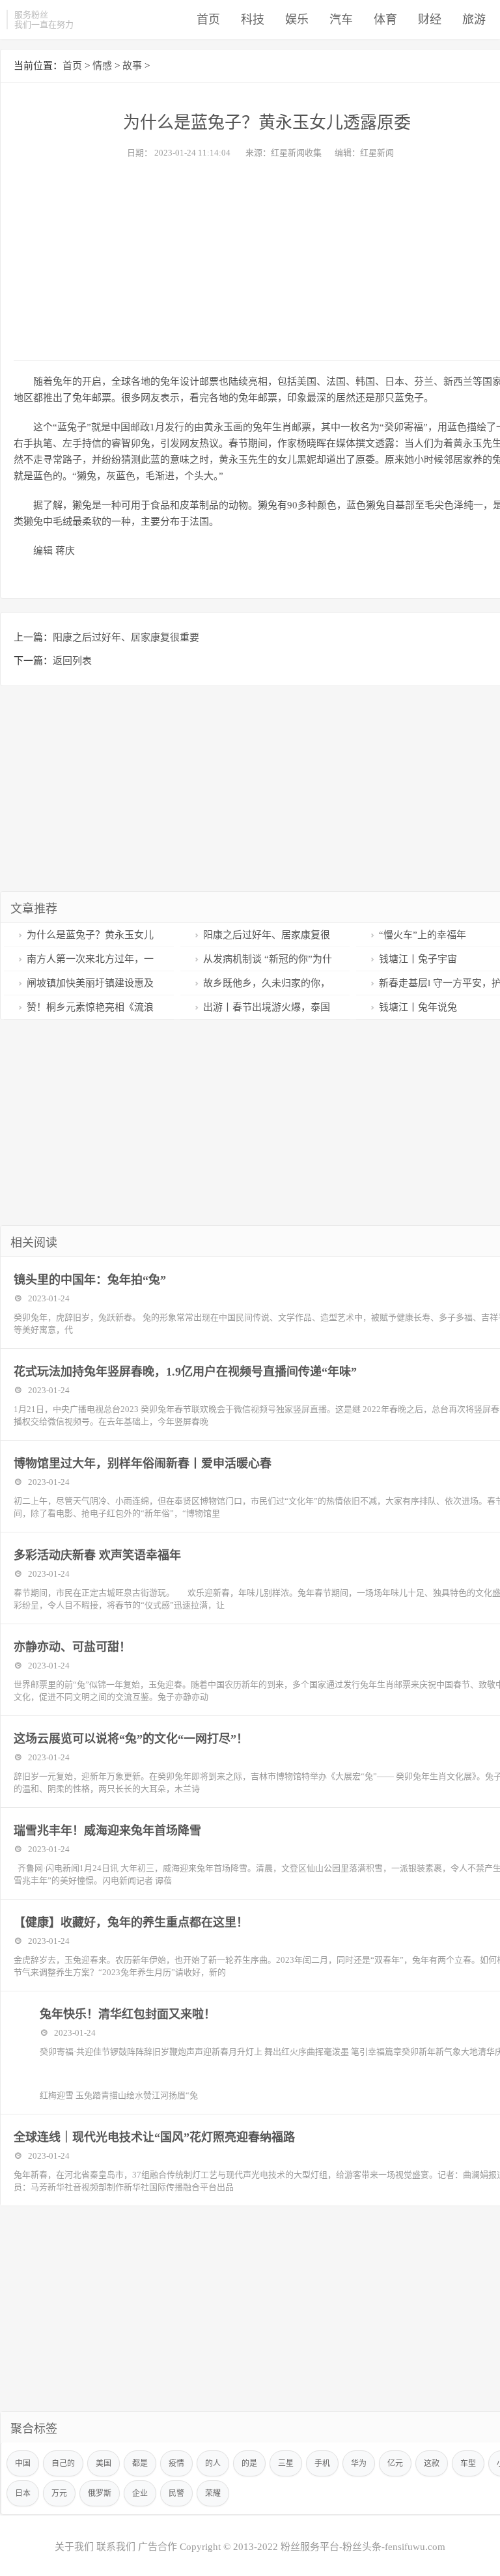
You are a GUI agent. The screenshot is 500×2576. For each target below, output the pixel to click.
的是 (249, 2463)
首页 (208, 20)
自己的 (63, 2463)
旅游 (474, 20)
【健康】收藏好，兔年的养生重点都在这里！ (131, 1922)
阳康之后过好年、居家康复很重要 (126, 637)
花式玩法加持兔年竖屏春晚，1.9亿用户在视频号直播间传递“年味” (185, 1372)
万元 (59, 2493)
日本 (23, 2493)
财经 (430, 20)
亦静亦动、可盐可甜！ (72, 1647)
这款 (432, 2463)
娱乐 (297, 20)
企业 (140, 2493)
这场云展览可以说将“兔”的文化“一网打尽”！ (131, 1739)
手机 (322, 2463)
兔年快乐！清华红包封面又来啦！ (128, 2014)
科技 (253, 20)
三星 (286, 2463)
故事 (132, 66)
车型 (468, 2463)
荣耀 (213, 2493)
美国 (104, 2463)
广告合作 (158, 2547)
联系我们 (116, 2547)
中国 (23, 2463)
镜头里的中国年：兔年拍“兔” (90, 1280)
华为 (359, 2463)
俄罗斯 (100, 2493)
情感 (102, 66)
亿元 (395, 2463)
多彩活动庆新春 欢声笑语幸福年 (97, 1555)
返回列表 (72, 661)
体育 (385, 20)
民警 (176, 2493)
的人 (213, 2463)
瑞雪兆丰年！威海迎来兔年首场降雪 (107, 1831)
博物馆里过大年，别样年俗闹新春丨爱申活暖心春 (143, 1463)
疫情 (176, 2463)
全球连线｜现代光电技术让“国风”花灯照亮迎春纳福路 (154, 2137)
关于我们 (74, 2547)
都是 (140, 2463)
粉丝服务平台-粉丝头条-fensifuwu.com (363, 2547)
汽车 (341, 20)
